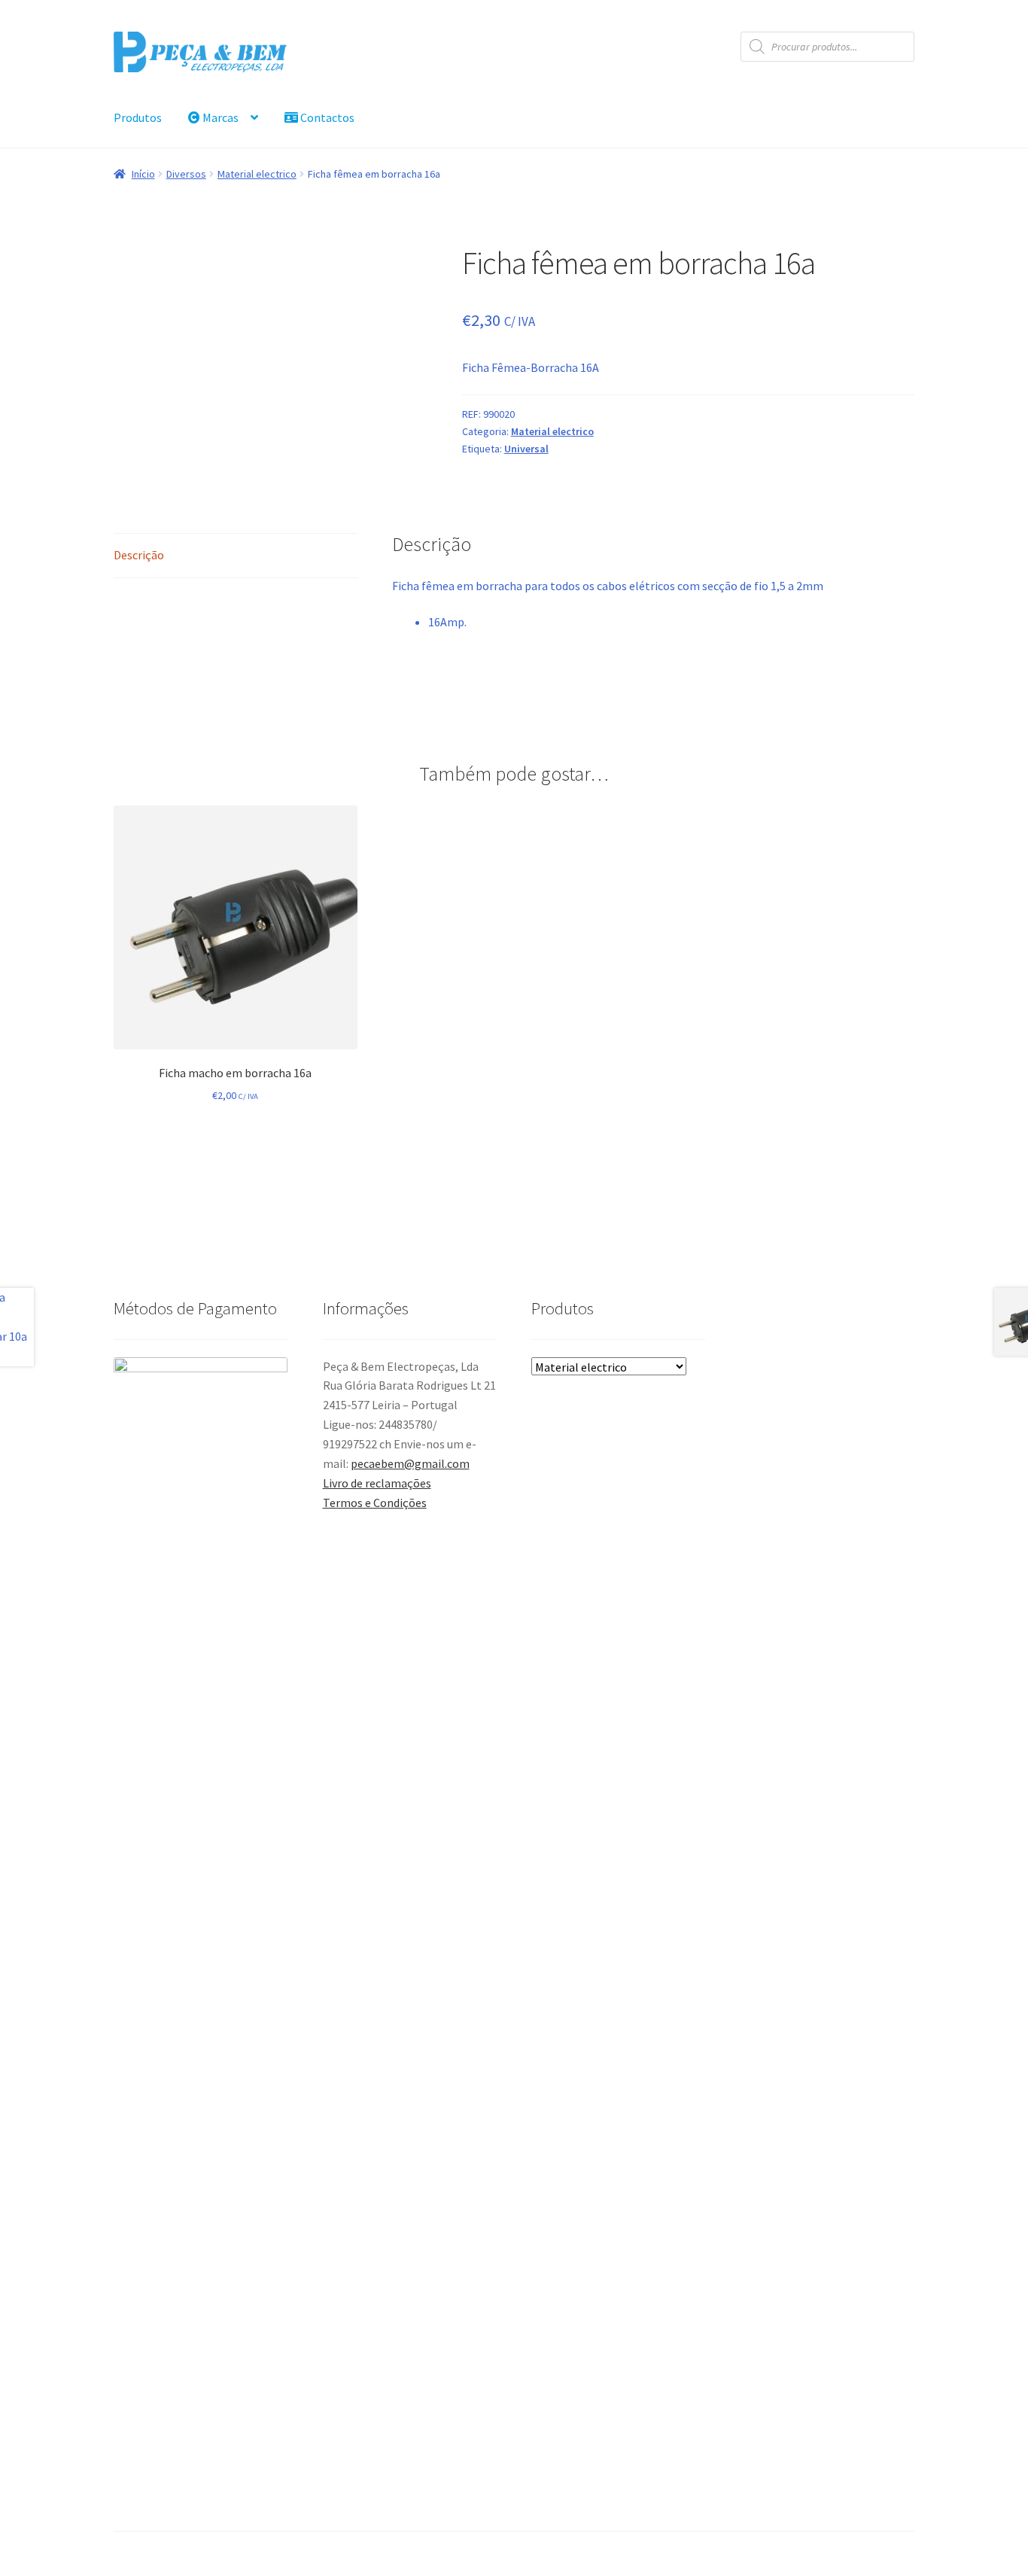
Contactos (326, 117)
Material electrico (257, 174)
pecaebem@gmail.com (410, 1463)
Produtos (138, 117)
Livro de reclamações (377, 1483)
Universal (526, 449)
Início (143, 174)
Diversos (186, 174)
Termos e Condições (375, 1503)
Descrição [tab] (139, 555)
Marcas (219, 117)
